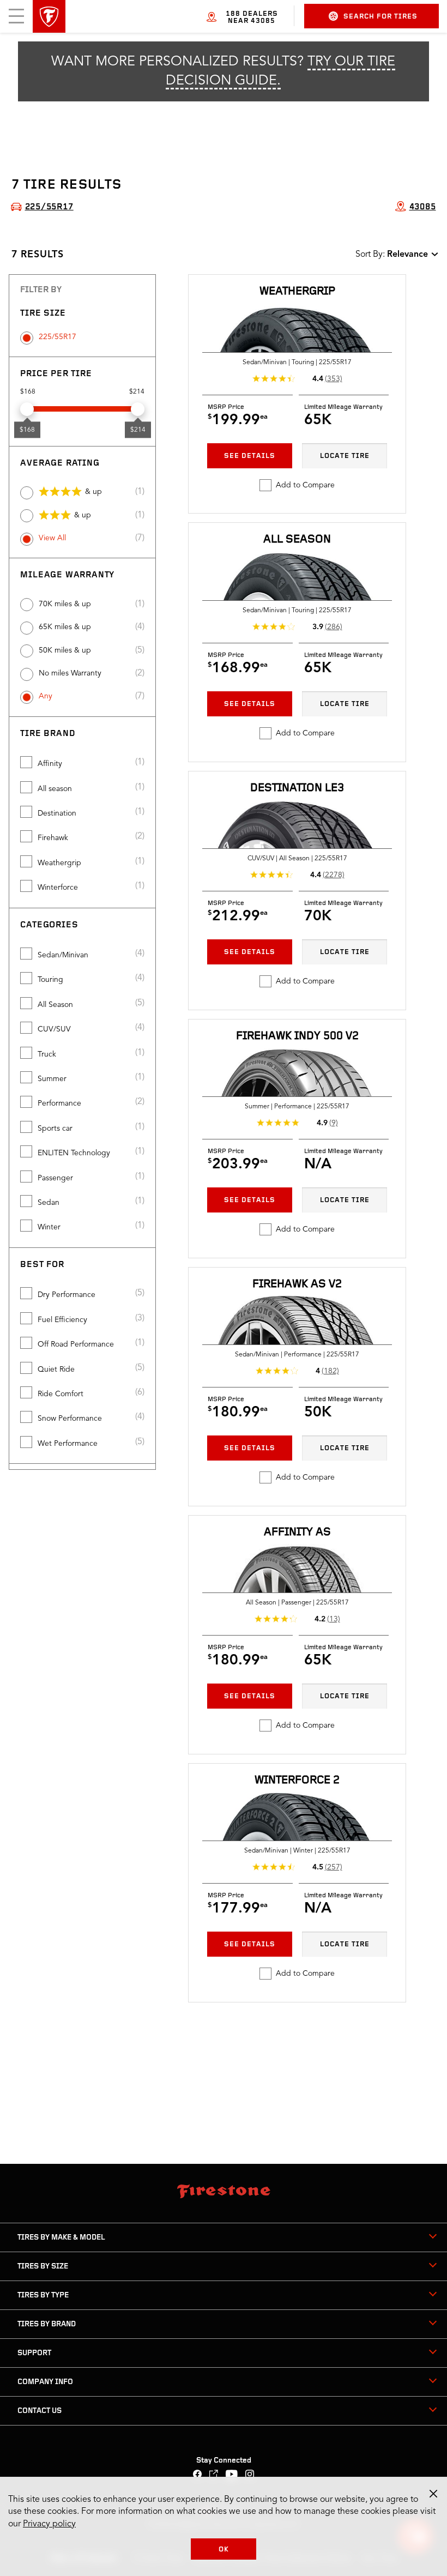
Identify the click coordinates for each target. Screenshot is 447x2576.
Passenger (55, 1178)
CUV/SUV (54, 1029)
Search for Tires (380, 17)
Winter (49, 1227)
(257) (334, 1867)
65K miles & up (65, 627)
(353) (334, 379)
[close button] (433, 2494)
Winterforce (58, 888)
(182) (330, 1371)
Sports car (55, 1129)
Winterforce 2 (297, 1780)
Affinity (50, 764)
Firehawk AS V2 (297, 1284)
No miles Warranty (70, 673)
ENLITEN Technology (74, 1153)
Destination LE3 (297, 788)
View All (52, 538)
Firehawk (53, 838)
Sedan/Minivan (63, 955)
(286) (334, 627)
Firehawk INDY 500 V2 (297, 1036)
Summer (52, 1079)
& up (93, 492)
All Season (55, 1005)
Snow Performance (70, 1419)
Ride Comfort (61, 1394)
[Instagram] (250, 2475)
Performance (59, 1103)
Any (46, 696)
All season (55, 789)
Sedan (49, 1203)
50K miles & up (65, 650)
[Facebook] (198, 2475)
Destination (57, 813)
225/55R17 (58, 337)
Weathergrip (59, 863)
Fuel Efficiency (62, 1320)
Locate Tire (345, 456)
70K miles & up (65, 604)
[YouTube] (232, 2475)
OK (224, 2550)
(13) (334, 1619)
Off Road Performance (76, 1344)
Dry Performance (67, 1295)
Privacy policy (49, 2524)
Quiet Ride (56, 1370)
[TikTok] (214, 2475)
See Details (250, 456)
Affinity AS (297, 1532)
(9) (334, 1123)
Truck (47, 1054)
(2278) (334, 875)
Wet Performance (68, 1444)
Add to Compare (305, 485)
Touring (50, 980)
